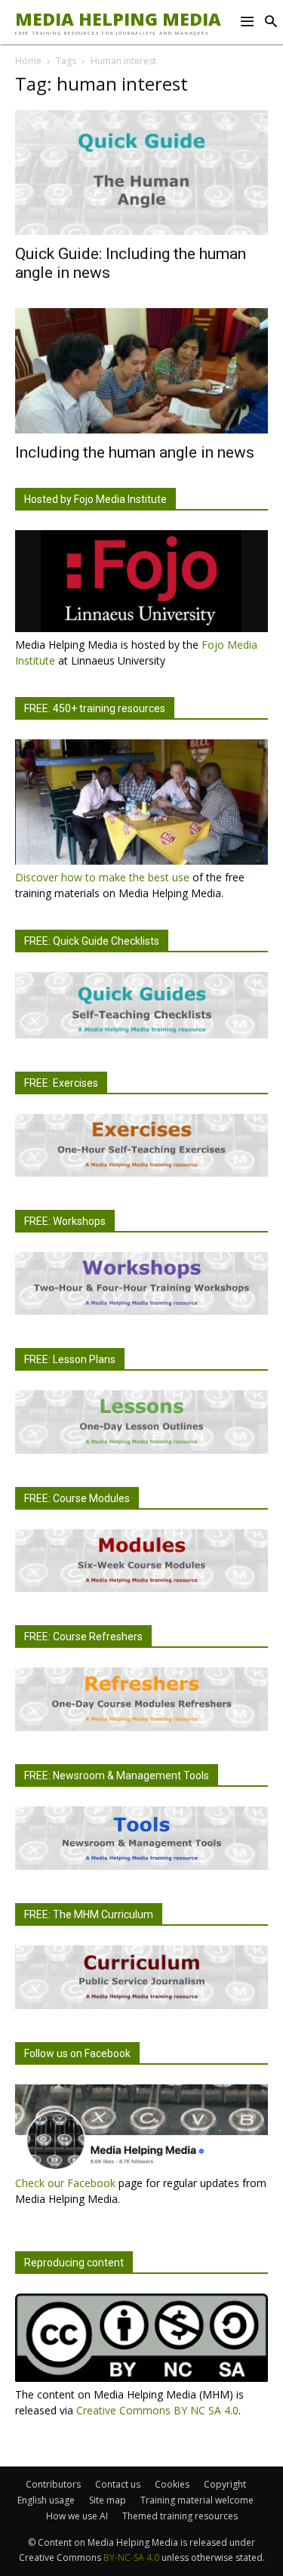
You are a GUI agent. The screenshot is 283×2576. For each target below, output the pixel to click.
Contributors (53, 2484)
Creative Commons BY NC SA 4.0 (157, 2410)
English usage (46, 2500)
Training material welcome (197, 2500)
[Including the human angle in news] (141, 370)
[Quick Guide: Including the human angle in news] (141, 173)
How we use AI (77, 2516)
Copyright (225, 2484)
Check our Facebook (65, 2183)
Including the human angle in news (135, 452)
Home (28, 61)
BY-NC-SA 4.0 (131, 2557)
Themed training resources (180, 2516)
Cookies (172, 2484)
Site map (108, 2500)
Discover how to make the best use (102, 877)
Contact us (118, 2484)
